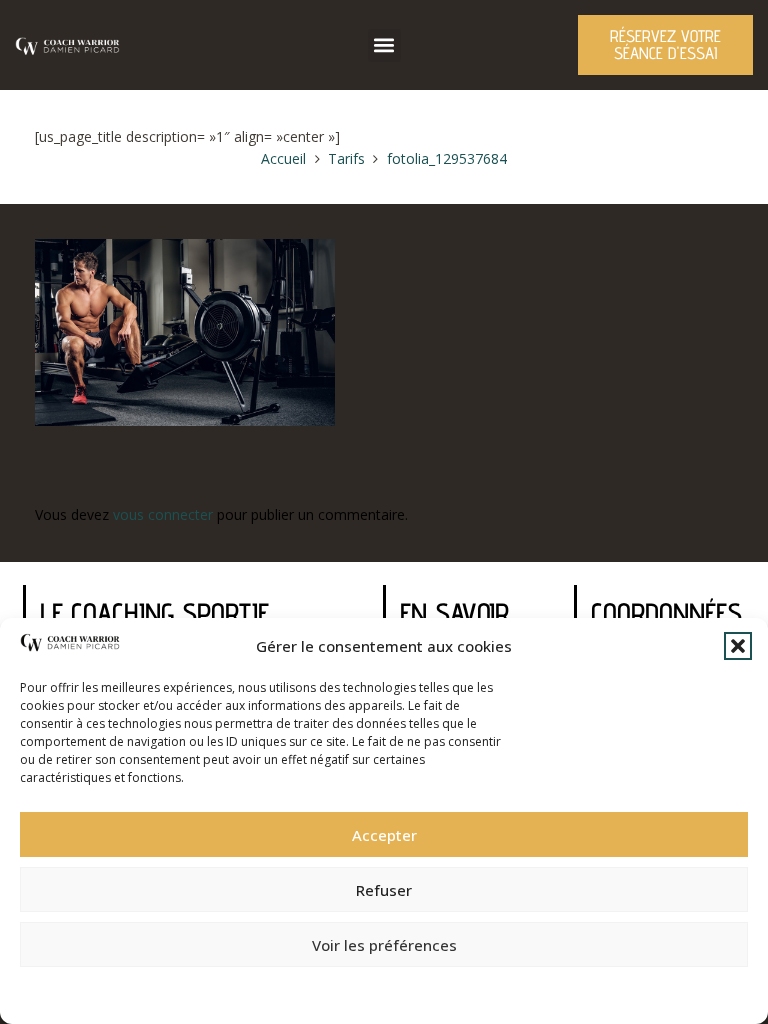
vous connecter (163, 514)
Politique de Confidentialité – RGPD (275, 989)
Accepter (384, 835)
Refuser (384, 890)
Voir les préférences (384, 945)
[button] (738, 646)
